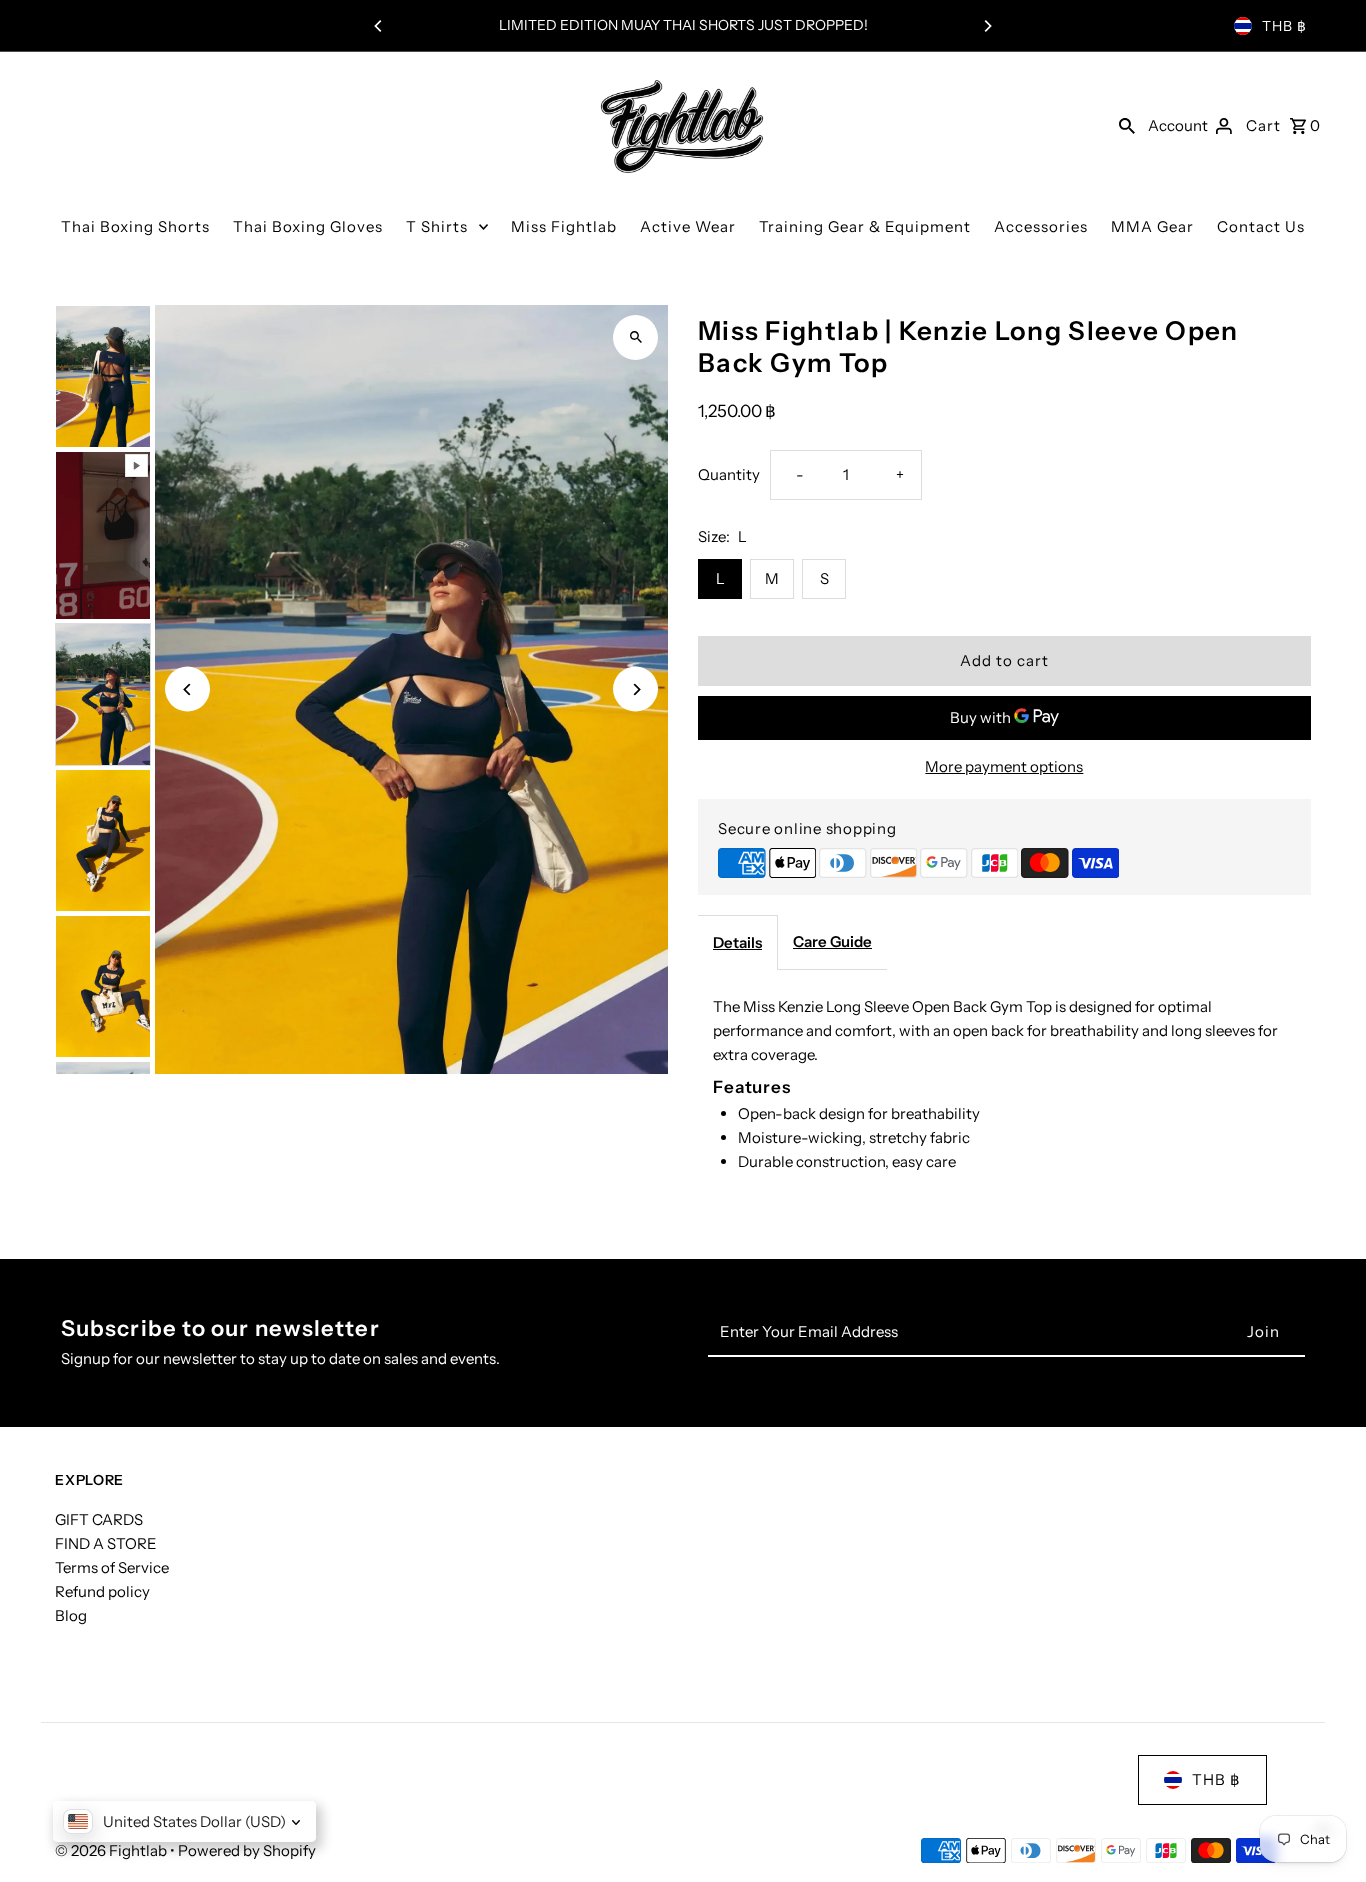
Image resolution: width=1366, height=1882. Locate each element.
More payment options (1004, 766)
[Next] (987, 26)
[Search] (1127, 125)
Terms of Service (112, 1567)
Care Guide (832, 941)
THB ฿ (1284, 26)
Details (737, 942)
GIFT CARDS (99, 1519)
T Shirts (437, 226)
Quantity (729, 474)
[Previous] (379, 26)
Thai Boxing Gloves (308, 226)
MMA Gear (1152, 226)
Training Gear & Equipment (865, 226)
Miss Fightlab (564, 226)
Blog (71, 1615)
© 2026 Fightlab (112, 1850)
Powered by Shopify (247, 1850)
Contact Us (1261, 226)
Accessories (1041, 226)
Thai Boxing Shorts (135, 226)
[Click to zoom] (635, 337)
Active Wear (688, 226)
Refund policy (102, 1591)
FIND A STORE (106, 1543)
